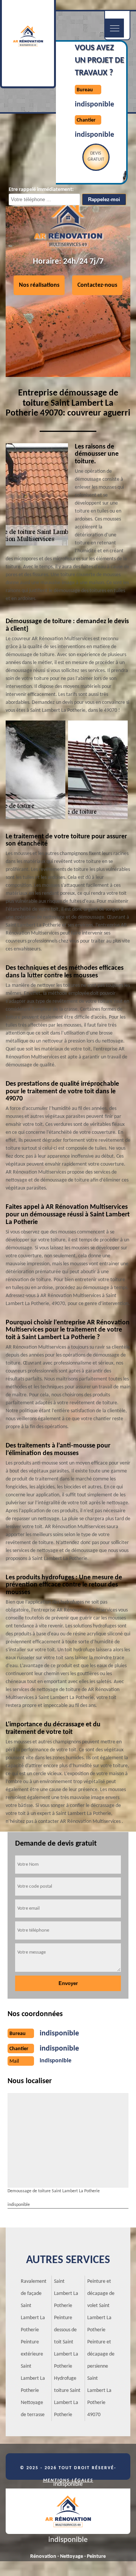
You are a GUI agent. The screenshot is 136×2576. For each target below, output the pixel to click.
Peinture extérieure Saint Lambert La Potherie (33, 2366)
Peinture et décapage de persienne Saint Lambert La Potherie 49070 (101, 2378)
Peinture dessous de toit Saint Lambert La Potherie (66, 2342)
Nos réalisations (39, 285)
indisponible (94, 105)
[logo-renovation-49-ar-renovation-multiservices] (68, 2511)
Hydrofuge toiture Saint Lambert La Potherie (67, 2397)
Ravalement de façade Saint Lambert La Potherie (34, 2306)
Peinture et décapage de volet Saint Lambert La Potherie (101, 2306)
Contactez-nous (97, 285)
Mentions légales (68, 2481)
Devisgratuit (96, 156)
